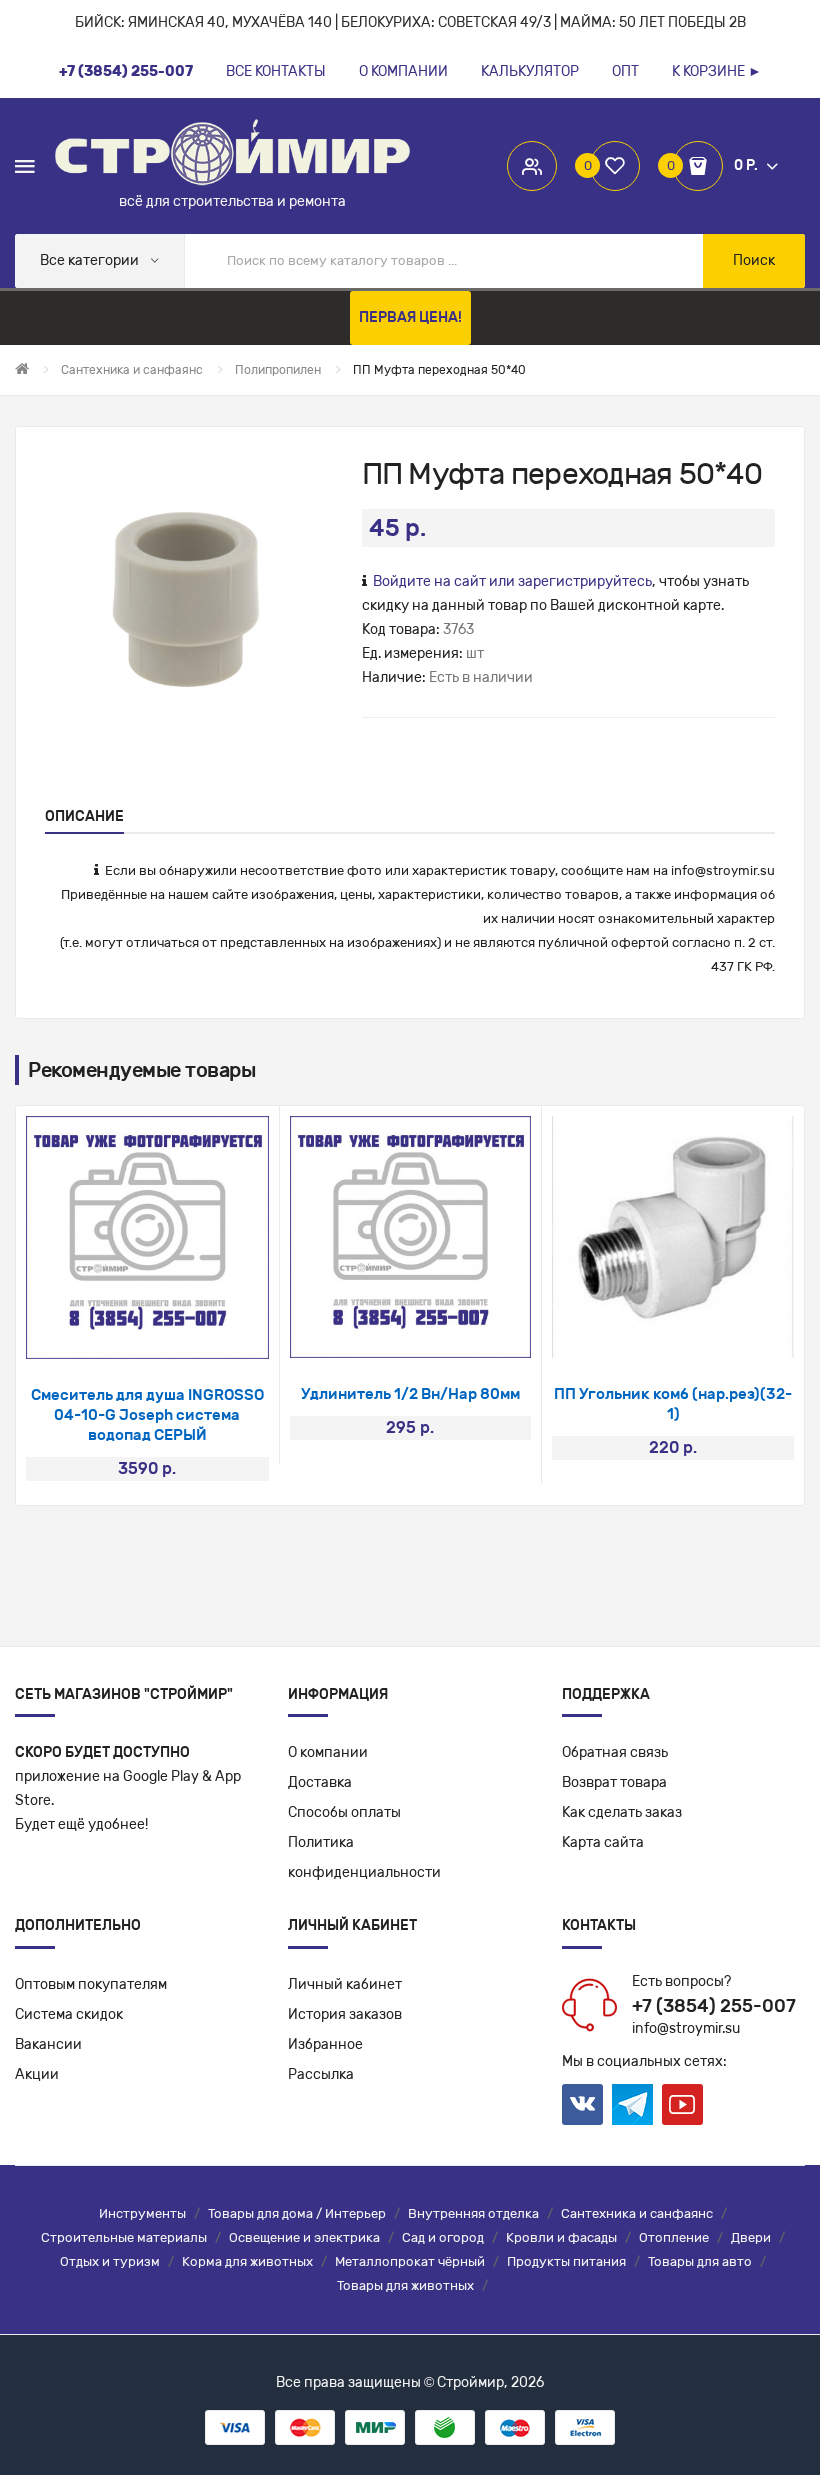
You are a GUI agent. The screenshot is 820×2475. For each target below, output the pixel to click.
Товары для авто (700, 2261)
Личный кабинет (345, 1984)
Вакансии (48, 2044)
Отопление (674, 2237)
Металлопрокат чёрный (410, 2261)
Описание (84, 816)
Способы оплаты (344, 1812)
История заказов (345, 2014)
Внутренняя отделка (473, 2213)
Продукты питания (566, 2261)
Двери (751, 2237)
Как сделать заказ (622, 1812)
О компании (328, 1752)
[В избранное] (120, 1333)
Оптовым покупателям (91, 1984)
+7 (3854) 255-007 (714, 2006)
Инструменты (142, 2213)
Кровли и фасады (561, 2237)
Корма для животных (247, 2261)
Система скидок (69, 2014)
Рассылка (321, 2074)
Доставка (320, 1782)
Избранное (325, 2044)
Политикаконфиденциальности (364, 1857)
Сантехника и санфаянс (637, 2213)
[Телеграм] (632, 2105)
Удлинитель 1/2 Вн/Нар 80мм (410, 1394)
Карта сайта (603, 1842)
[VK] (582, 2104)
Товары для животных (405, 2285)
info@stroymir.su (723, 870)
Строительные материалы (124, 2237)
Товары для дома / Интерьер (297, 2213)
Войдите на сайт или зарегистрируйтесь (512, 581)
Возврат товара (614, 1782)
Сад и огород (443, 2237)
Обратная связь (615, 1752)
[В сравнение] (173, 1333)
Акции (37, 2074)
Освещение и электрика (304, 2237)
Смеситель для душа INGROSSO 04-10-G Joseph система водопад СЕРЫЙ (147, 1415)
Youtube (682, 2104)
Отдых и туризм (110, 2261)
